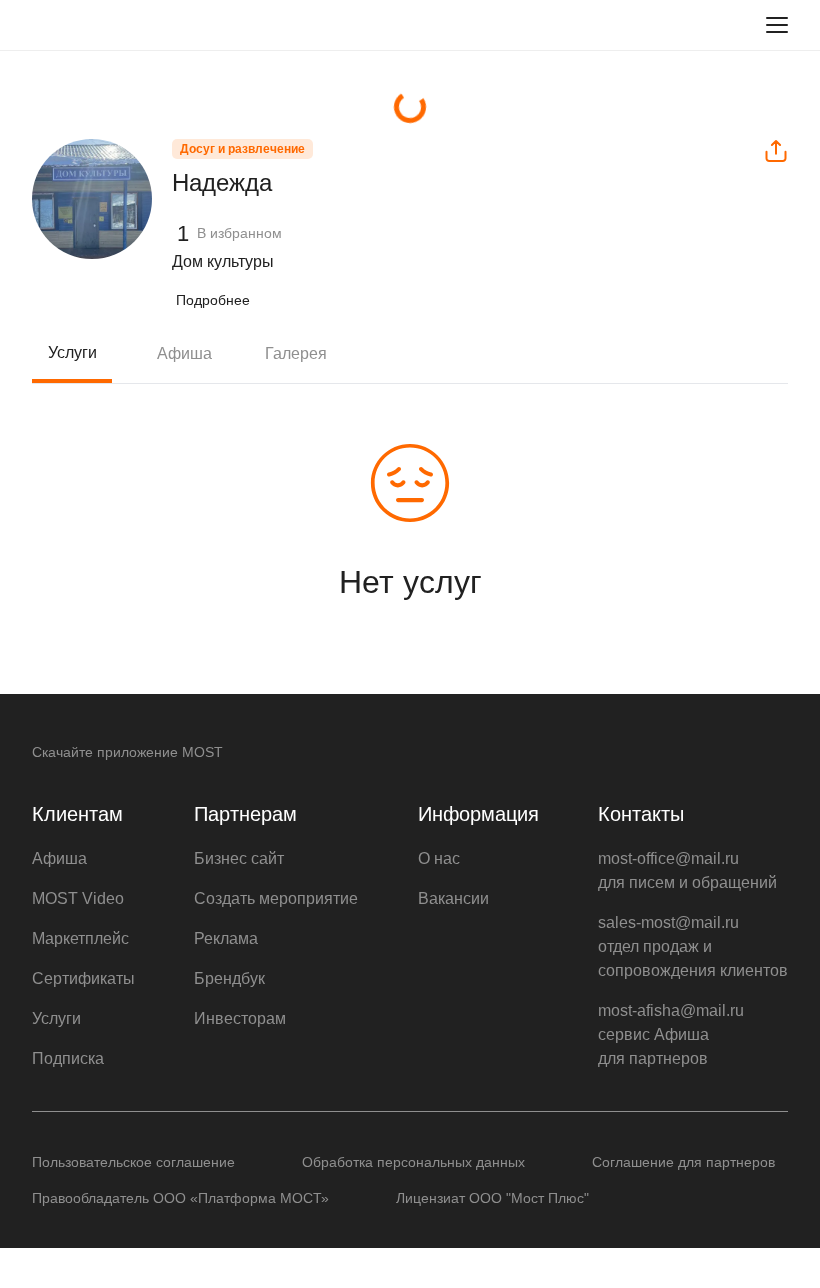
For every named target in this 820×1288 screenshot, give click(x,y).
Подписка (68, 1058)
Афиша (184, 353)
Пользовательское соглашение (133, 1162)
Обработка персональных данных (413, 1162)
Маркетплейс (80, 938)
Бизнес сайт (239, 858)
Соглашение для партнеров (683, 1162)
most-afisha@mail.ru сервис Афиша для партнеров (671, 1034)
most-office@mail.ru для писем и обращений (687, 870)
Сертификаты (83, 978)
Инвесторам (240, 1018)
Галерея (296, 353)
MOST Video (78, 898)
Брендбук (229, 978)
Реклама (226, 938)
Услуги (72, 352)
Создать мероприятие (276, 898)
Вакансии (453, 898)
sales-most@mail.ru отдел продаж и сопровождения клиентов (693, 946)
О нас (439, 858)
